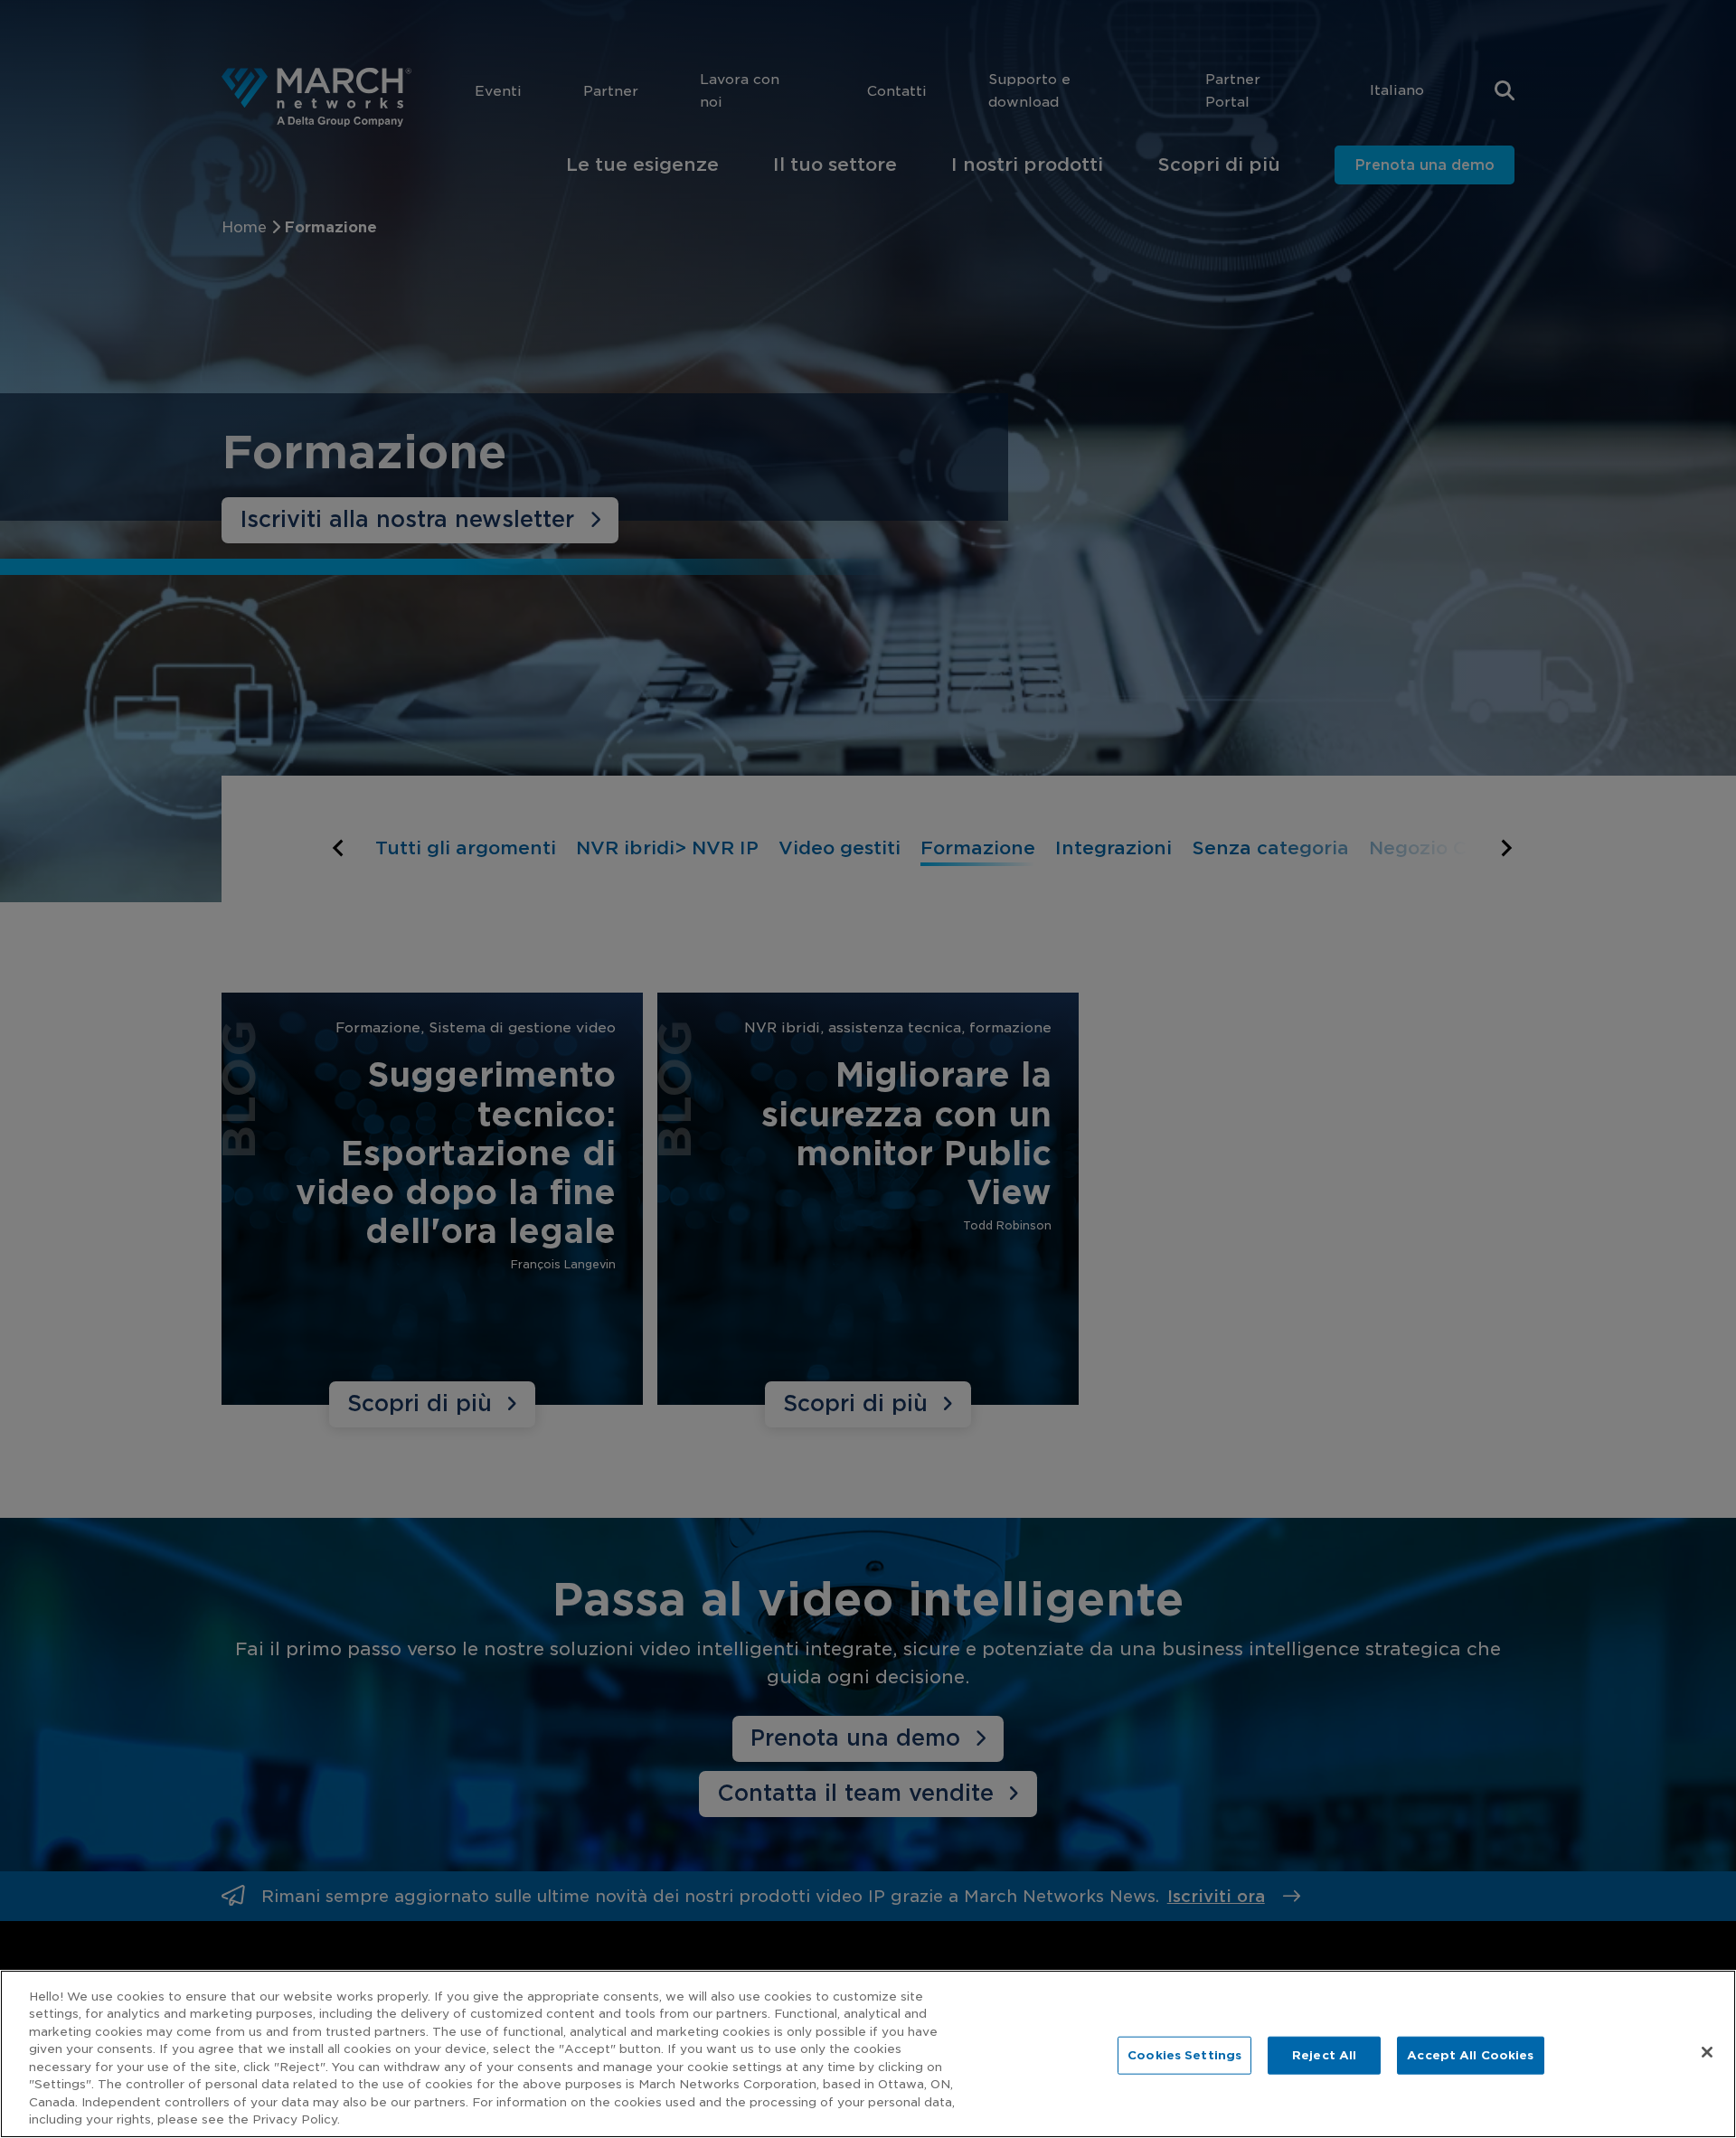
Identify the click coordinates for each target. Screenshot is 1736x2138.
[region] (868, 2054)
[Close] (1707, 2052)
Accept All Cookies (1470, 2055)
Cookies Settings (1184, 2055)
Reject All (1324, 2055)
